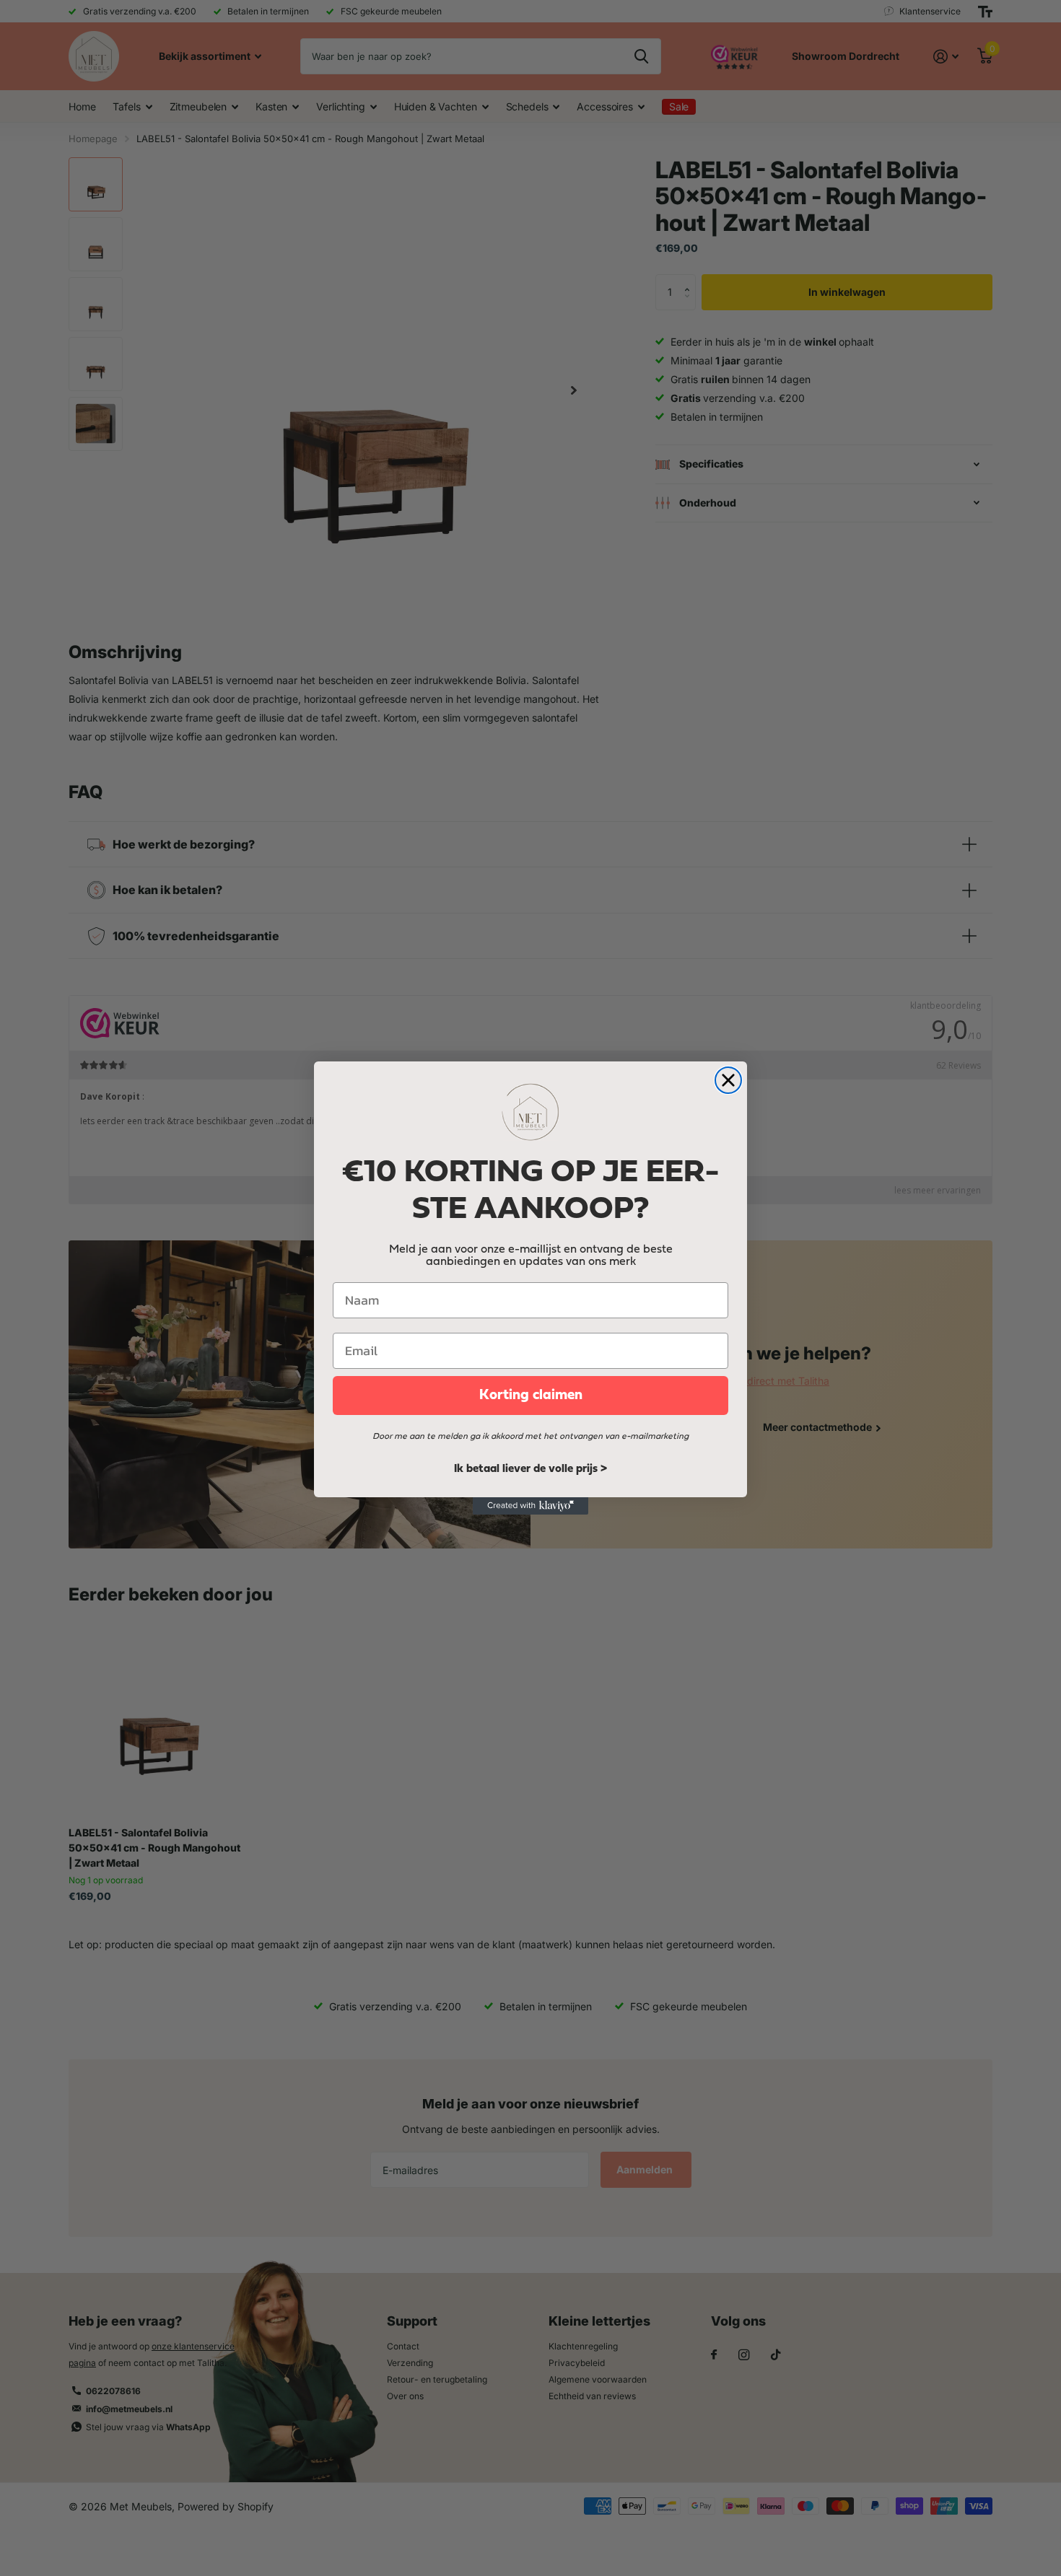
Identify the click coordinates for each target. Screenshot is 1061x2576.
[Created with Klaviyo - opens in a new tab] (530, 1506)
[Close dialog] (728, 1080)
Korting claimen (531, 1396)
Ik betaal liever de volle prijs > (530, 1469)
